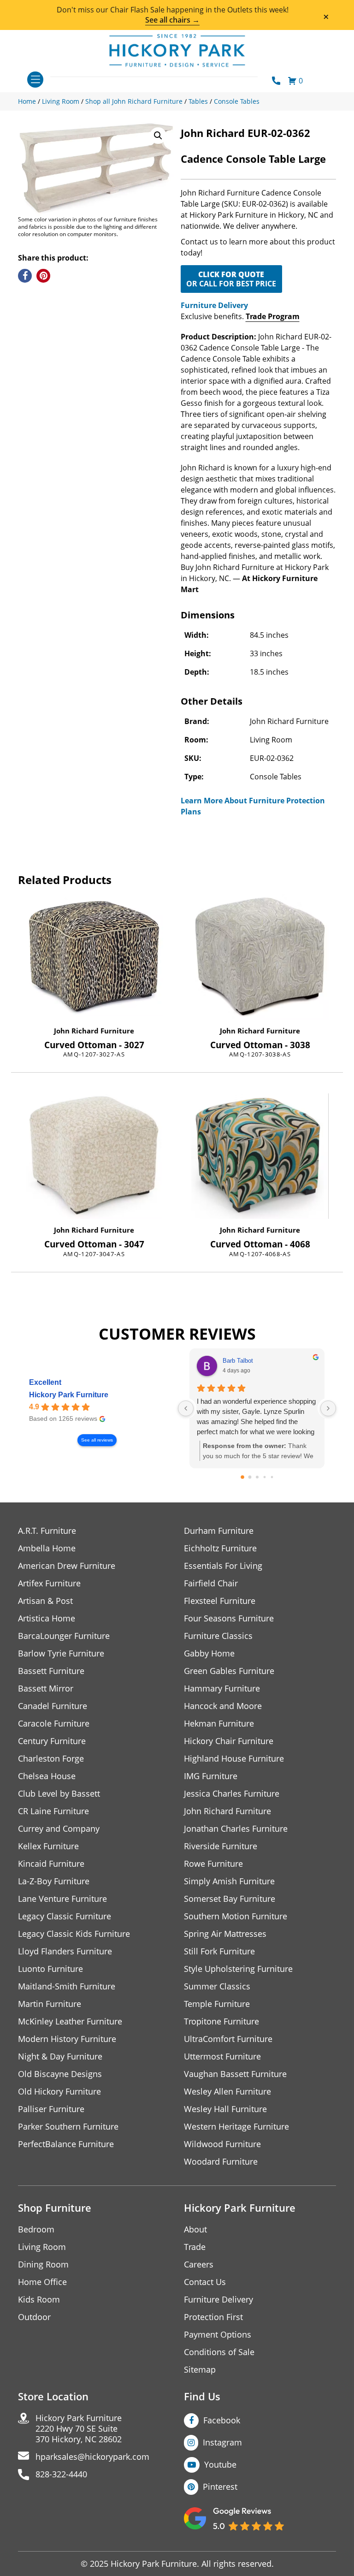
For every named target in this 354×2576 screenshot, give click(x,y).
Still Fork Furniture (219, 1951)
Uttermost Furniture (222, 2057)
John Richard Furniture (94, 1031)
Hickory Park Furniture (69, 1395)
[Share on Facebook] (25, 276)
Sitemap (200, 2370)
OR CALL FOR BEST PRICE (231, 279)
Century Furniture (52, 1741)
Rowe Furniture (213, 1864)
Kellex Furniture (48, 1846)
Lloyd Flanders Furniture (65, 1951)
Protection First (213, 2317)
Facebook (222, 2420)
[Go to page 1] (250, 1477)
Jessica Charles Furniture (232, 1794)
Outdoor (34, 2317)
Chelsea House (47, 1776)
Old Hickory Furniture (59, 2092)
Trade (195, 2247)
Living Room (42, 2247)
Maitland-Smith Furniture (67, 1986)
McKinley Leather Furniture (70, 2021)
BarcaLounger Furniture (64, 1636)
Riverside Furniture (221, 1846)
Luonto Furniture (50, 1969)
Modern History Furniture (67, 2039)
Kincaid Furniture (51, 1864)
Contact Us (205, 2282)
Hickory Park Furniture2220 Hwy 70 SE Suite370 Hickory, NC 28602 (79, 2429)
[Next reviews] (328, 1408)
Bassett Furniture (51, 1671)
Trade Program (273, 316)
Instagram (222, 2442)
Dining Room (43, 2264)
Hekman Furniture (219, 1724)
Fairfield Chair (211, 1583)
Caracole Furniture (54, 1724)
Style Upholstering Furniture (238, 1969)
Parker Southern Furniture (68, 2127)
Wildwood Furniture (222, 2144)
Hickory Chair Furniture (229, 1741)
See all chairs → (172, 20)
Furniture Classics (218, 1636)
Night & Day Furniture (60, 2057)
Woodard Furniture (221, 2162)
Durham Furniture (219, 1531)
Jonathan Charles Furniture (236, 1829)
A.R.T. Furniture (47, 1531)
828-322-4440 (61, 2474)
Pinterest (220, 2487)
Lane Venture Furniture (62, 1899)
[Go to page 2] (257, 1477)
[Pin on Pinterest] (43, 276)
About (195, 2229)
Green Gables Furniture (229, 1671)
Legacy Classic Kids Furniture (74, 1934)
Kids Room (39, 2300)
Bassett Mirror (46, 1689)
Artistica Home (47, 1618)
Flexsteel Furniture (220, 1601)
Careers (199, 2264)
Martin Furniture (50, 2004)
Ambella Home (47, 1548)
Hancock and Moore (223, 1706)
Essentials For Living (223, 1566)
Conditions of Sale (219, 2352)
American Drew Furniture (67, 1566)
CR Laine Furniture (53, 1811)
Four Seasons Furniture (229, 1618)
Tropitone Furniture (221, 2021)
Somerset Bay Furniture (230, 1899)
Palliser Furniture (51, 2109)
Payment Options (218, 2335)
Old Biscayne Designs (60, 2074)
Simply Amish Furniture (229, 1881)
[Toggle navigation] (35, 80)
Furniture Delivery (214, 305)
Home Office (42, 2282)
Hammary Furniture (222, 1689)
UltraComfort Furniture (228, 2039)
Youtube (220, 2464)
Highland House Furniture (234, 1759)
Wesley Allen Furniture (227, 2092)
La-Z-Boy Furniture (54, 1881)
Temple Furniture (217, 2004)
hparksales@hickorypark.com (92, 2457)
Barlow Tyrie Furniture (61, 1653)
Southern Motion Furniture (236, 1916)
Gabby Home (209, 1653)
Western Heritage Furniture (236, 2127)
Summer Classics (217, 1986)
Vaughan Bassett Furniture (235, 2074)
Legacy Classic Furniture (65, 1916)
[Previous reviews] (186, 1408)
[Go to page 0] (242, 1477)
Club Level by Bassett (59, 1794)
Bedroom (36, 2229)
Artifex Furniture (49, 1583)
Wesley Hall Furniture (225, 2109)
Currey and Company (59, 1829)
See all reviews (97, 1440)
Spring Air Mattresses (225, 1934)
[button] (158, 136)
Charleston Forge (51, 1759)
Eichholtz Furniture (220, 1548)
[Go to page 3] (264, 1477)
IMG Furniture (211, 1776)
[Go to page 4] (272, 1477)
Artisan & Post (45, 1601)
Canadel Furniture (53, 1706)
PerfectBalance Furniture (66, 2144)
